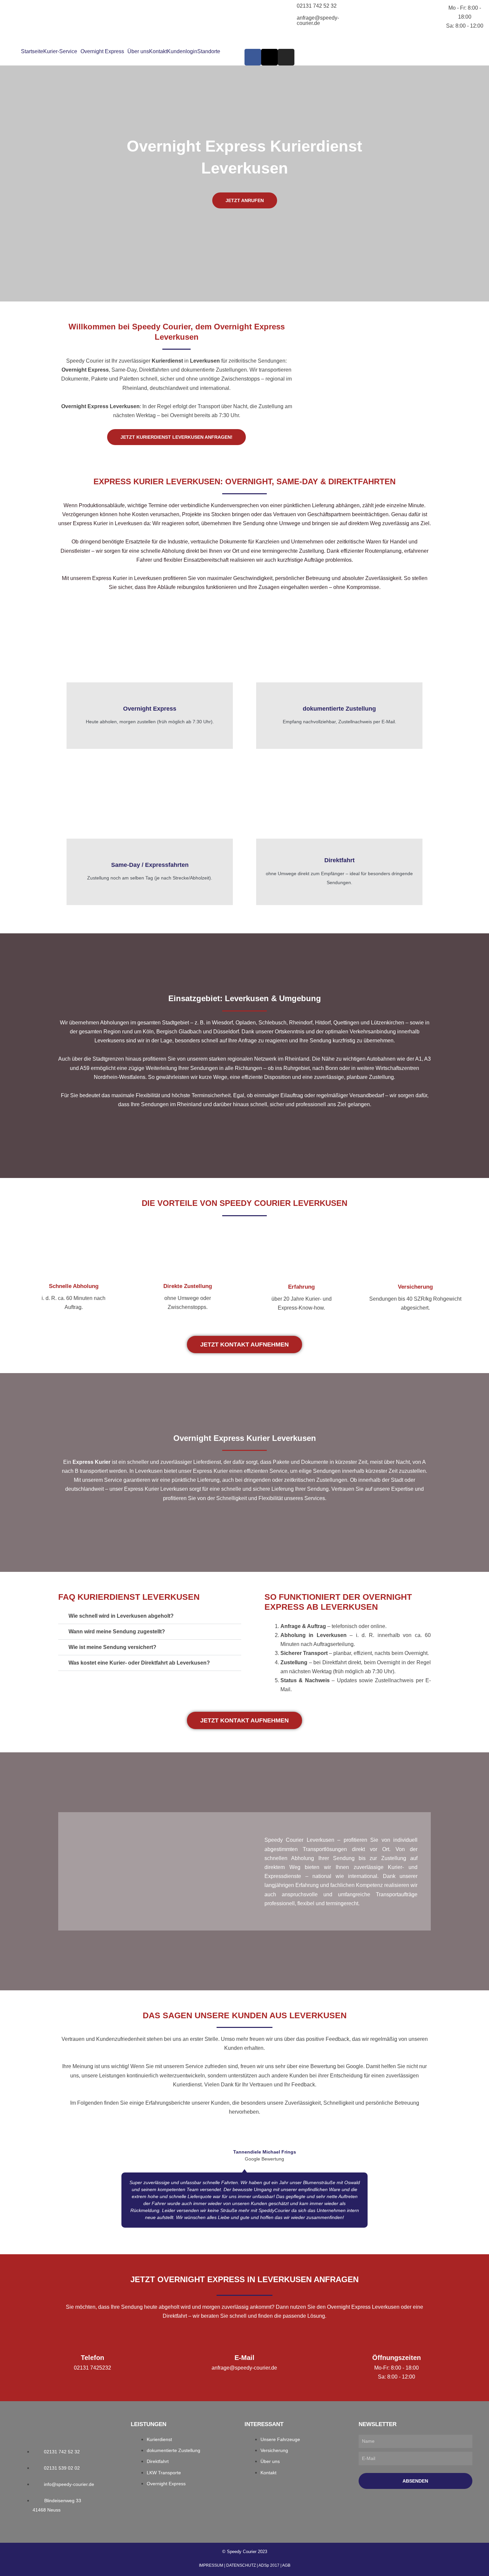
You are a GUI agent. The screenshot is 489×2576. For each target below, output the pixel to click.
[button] (62, 52)
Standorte (209, 52)
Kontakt (158, 52)
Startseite (32, 52)
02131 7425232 (92, 2368)
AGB (286, 2565)
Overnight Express (102, 52)
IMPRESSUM (212, 2565)
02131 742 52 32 (317, 6)
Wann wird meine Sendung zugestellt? (117, 1632)
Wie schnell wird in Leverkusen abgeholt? (121, 1616)
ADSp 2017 (269, 2565)
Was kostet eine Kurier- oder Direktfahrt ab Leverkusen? (139, 1663)
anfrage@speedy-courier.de (318, 20)
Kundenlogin (182, 52)
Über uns (138, 52)
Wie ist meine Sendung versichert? (112, 1647)
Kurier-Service (60, 52)
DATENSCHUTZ (241, 2565)
